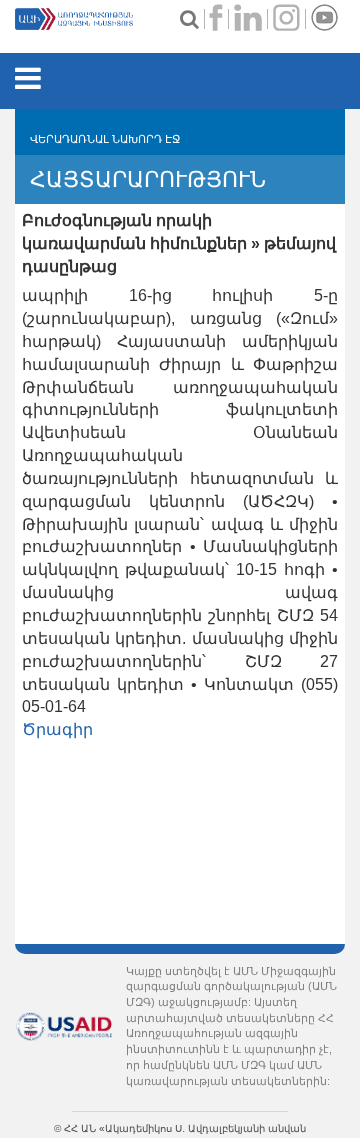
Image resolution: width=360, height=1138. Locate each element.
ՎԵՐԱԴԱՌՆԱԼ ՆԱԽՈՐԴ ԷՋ (105, 139)
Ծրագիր (57, 729)
